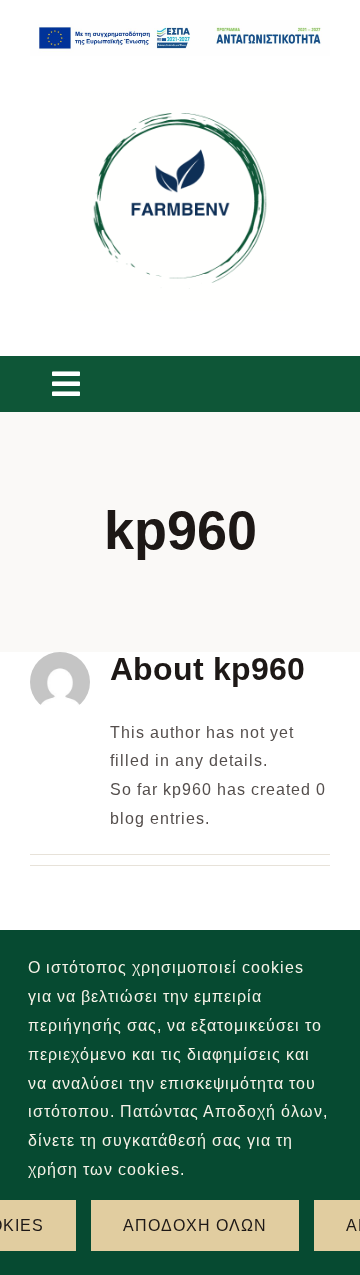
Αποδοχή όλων (195, 1225)
